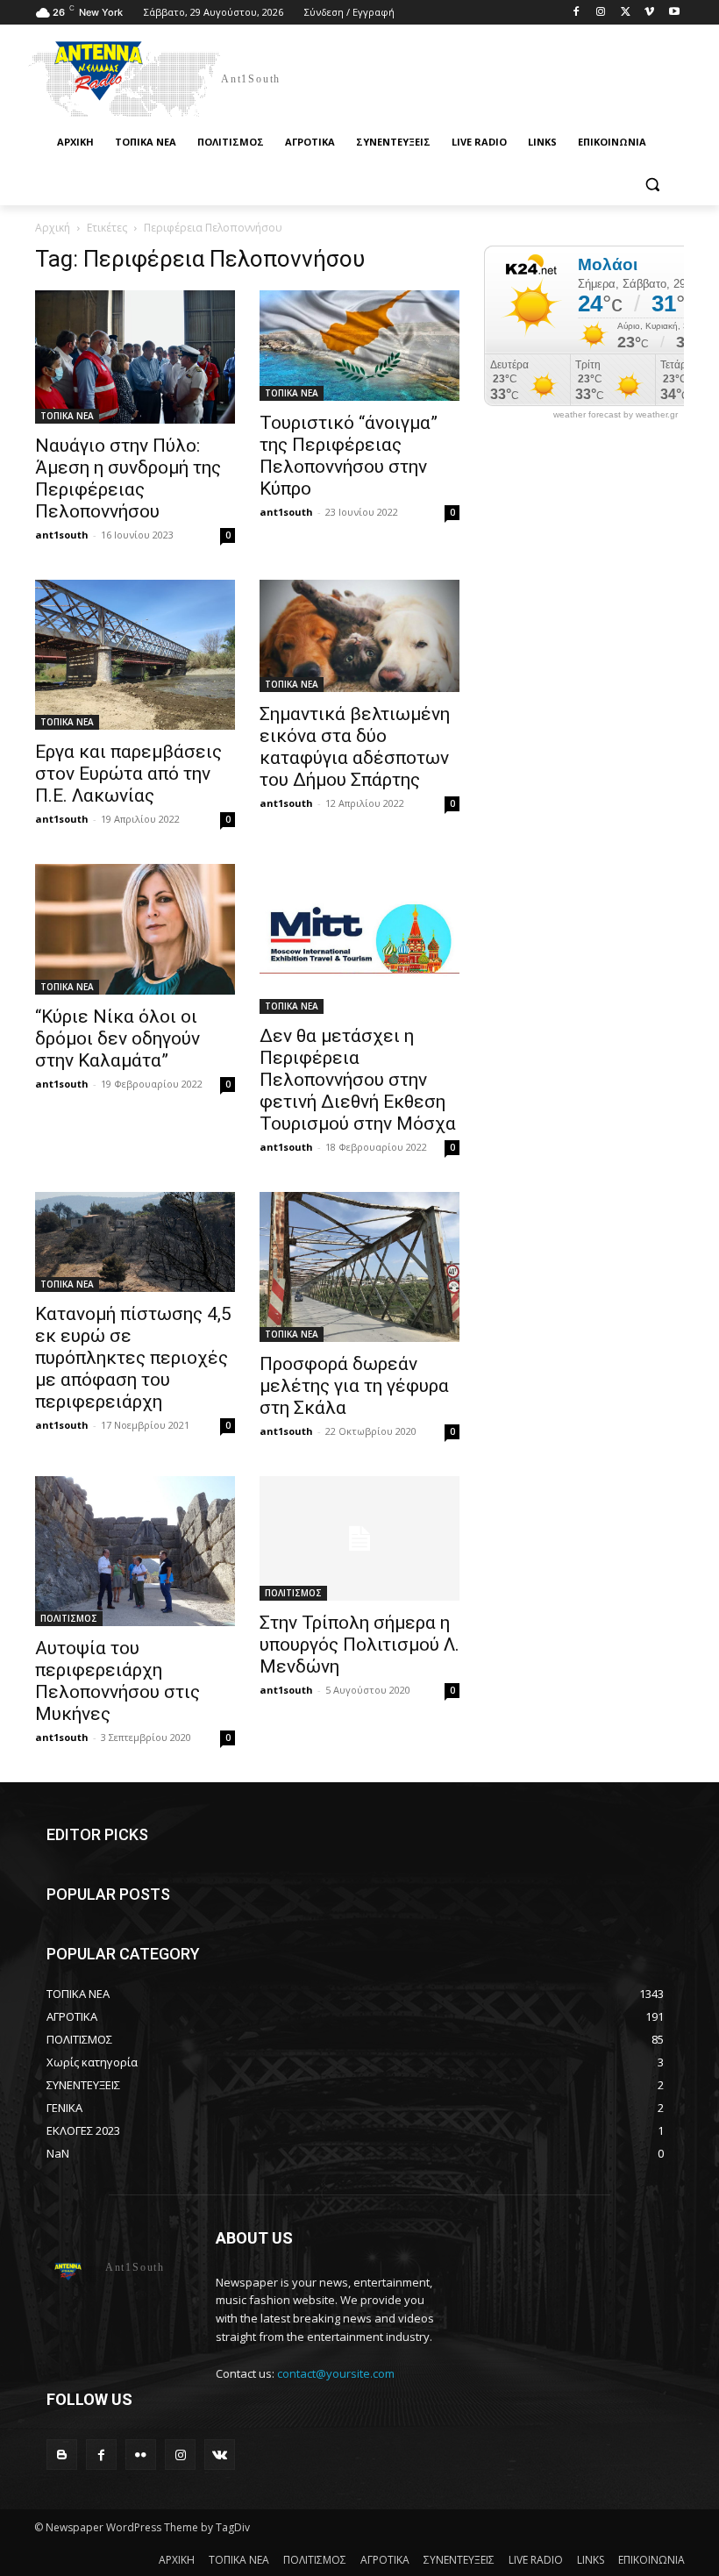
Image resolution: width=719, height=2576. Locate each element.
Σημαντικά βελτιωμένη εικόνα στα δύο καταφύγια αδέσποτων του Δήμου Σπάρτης (355, 747)
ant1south (62, 535)
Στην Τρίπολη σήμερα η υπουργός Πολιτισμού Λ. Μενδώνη (359, 1645)
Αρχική (53, 228)
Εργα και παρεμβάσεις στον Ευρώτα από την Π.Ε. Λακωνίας (128, 774)
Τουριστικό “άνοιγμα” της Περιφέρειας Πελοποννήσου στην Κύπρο (349, 456)
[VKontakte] (220, 2455)
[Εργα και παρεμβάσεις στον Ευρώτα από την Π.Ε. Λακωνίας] (135, 655)
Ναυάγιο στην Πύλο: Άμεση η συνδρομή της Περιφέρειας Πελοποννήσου (128, 478)
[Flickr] (141, 2455)
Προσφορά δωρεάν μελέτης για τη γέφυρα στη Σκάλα (354, 1386)
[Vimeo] (649, 13)
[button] (652, 185)
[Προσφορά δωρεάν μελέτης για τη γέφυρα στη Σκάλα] (359, 1267)
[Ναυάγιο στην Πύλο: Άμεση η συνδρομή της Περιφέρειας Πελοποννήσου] (135, 357)
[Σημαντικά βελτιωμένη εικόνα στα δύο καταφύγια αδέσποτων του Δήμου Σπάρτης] (359, 636)
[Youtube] (674, 13)
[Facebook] (577, 13)
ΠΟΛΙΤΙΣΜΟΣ (69, 1618)
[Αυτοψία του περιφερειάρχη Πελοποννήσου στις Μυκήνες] (135, 1551)
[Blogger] (62, 2455)
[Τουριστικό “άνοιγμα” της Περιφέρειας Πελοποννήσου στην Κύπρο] (359, 346)
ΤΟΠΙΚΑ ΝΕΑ (67, 416)
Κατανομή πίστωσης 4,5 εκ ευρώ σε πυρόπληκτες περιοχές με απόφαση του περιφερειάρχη (133, 1358)
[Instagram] (601, 13)
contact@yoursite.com (336, 2373)
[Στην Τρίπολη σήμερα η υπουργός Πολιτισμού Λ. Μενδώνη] (359, 1539)
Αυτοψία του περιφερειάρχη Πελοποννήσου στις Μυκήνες (117, 1681)
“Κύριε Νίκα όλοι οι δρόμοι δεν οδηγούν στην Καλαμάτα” (117, 1038)
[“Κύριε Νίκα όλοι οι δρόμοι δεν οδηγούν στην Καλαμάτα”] (135, 929)
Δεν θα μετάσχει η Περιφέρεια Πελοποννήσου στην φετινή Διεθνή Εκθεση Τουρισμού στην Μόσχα (358, 1080)
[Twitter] (626, 13)
